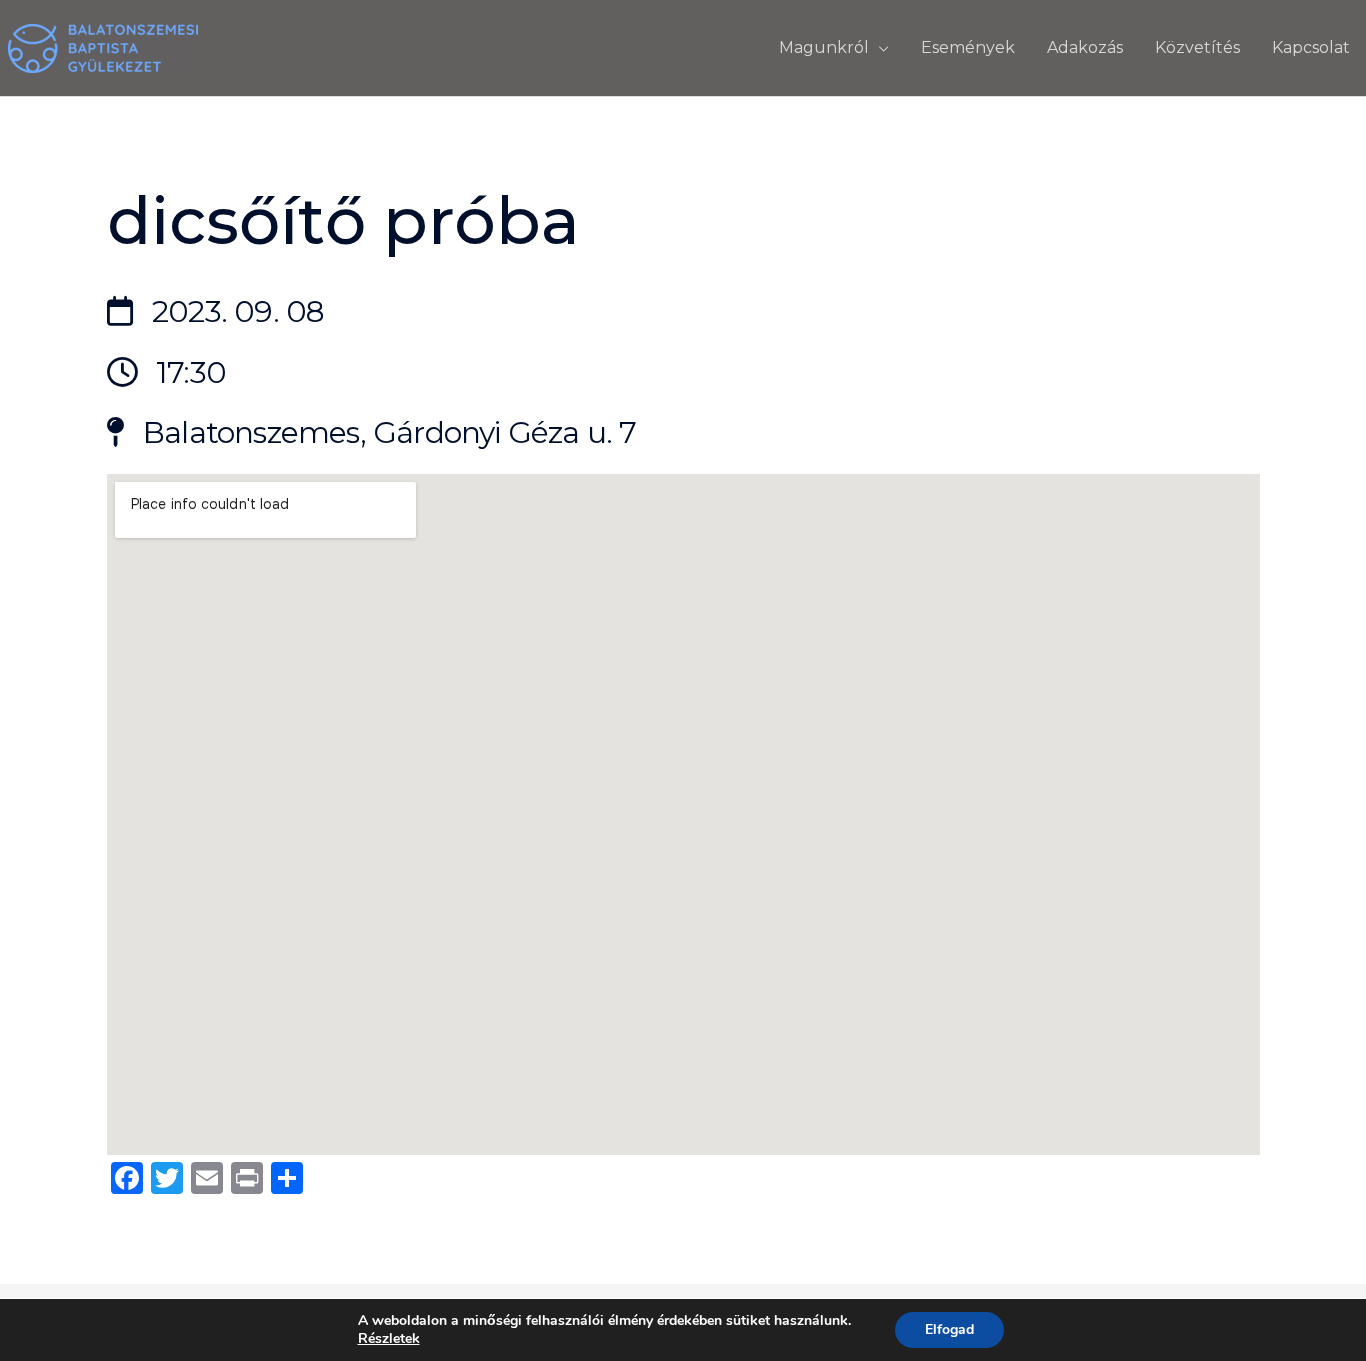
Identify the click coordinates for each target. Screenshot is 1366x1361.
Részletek (389, 1339)
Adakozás (1085, 47)
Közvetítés (1197, 47)
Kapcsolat (1311, 47)
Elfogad (949, 1329)
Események (968, 47)
